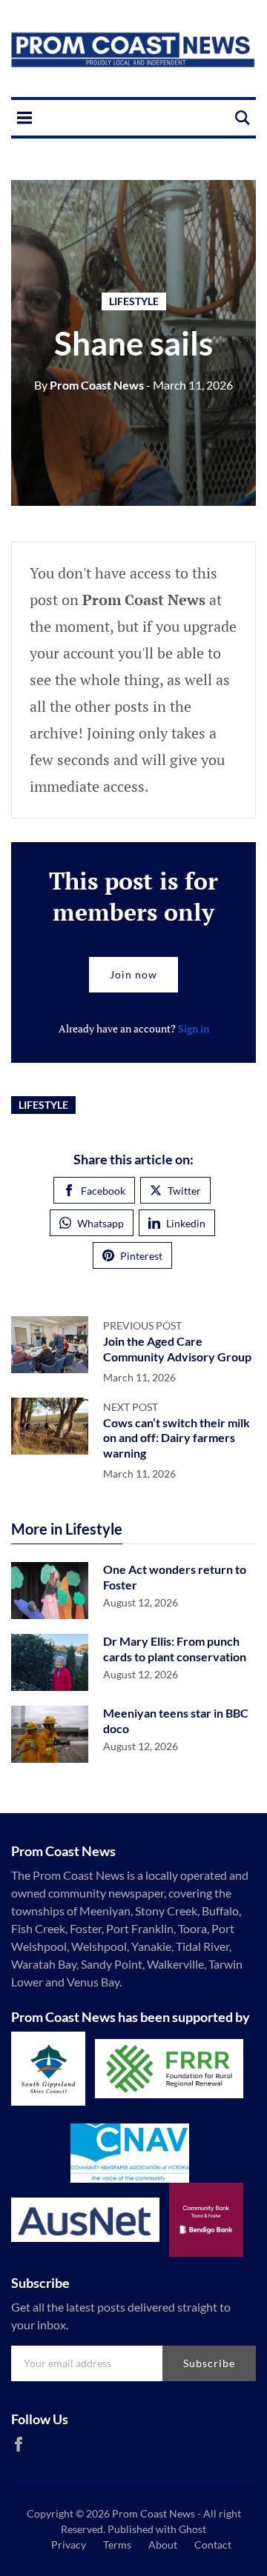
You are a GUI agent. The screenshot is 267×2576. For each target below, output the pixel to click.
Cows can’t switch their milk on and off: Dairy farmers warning (177, 1438)
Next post (131, 1407)
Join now (133, 974)
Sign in (194, 1028)
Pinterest (141, 1256)
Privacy (69, 2545)
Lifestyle (134, 301)
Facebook (103, 1191)
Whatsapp (100, 1223)
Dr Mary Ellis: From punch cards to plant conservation (175, 1649)
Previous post (142, 1325)
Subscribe (209, 2363)
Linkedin (186, 1223)
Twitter (184, 1191)
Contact (213, 2545)
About (163, 2545)
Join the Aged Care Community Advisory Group (177, 1349)
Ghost (192, 2529)
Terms (117, 2545)
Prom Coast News (89, 385)
